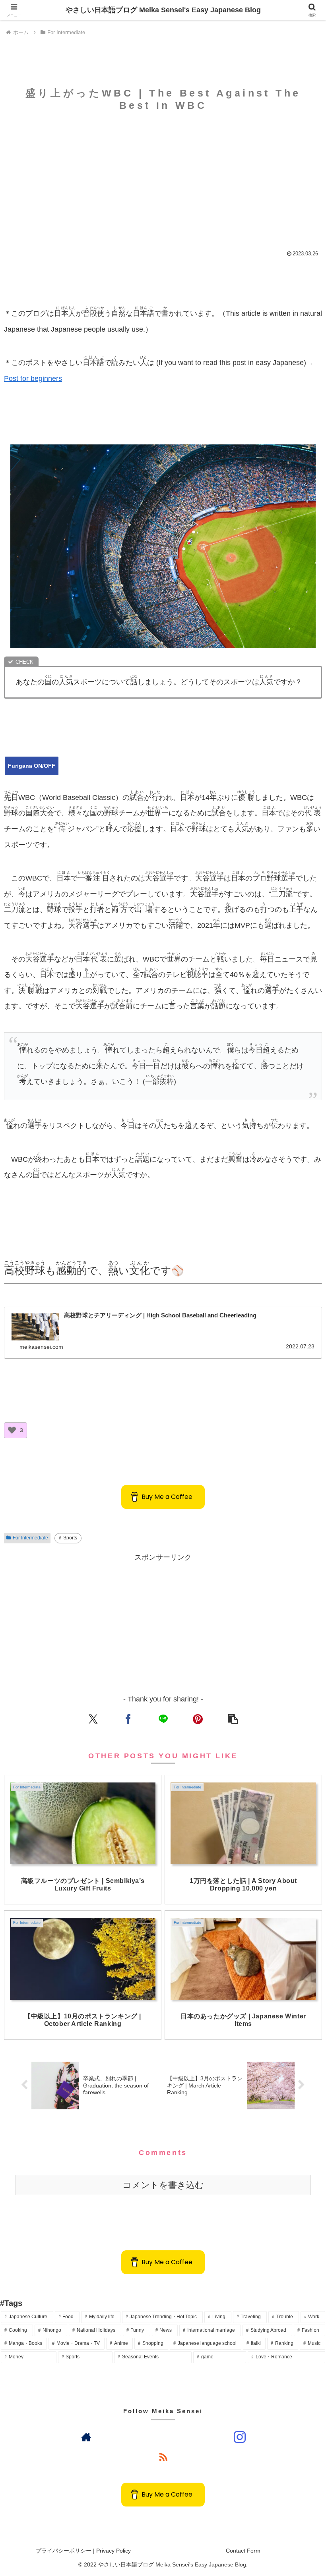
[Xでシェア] (93, 1719)
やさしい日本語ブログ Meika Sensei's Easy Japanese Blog (163, 10)
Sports (70, 1538)
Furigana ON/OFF (32, 766)
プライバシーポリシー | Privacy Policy (83, 2551)
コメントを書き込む (163, 2185)
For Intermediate (30, 1538)
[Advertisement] (163, 177)
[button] (233, 1719)
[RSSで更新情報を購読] (163, 2457)
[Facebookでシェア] (128, 1719)
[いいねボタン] (12, 1430)
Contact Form (243, 2551)
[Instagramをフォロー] (240, 2437)
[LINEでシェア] (163, 1719)
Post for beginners (33, 378)
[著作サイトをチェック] (86, 2437)
